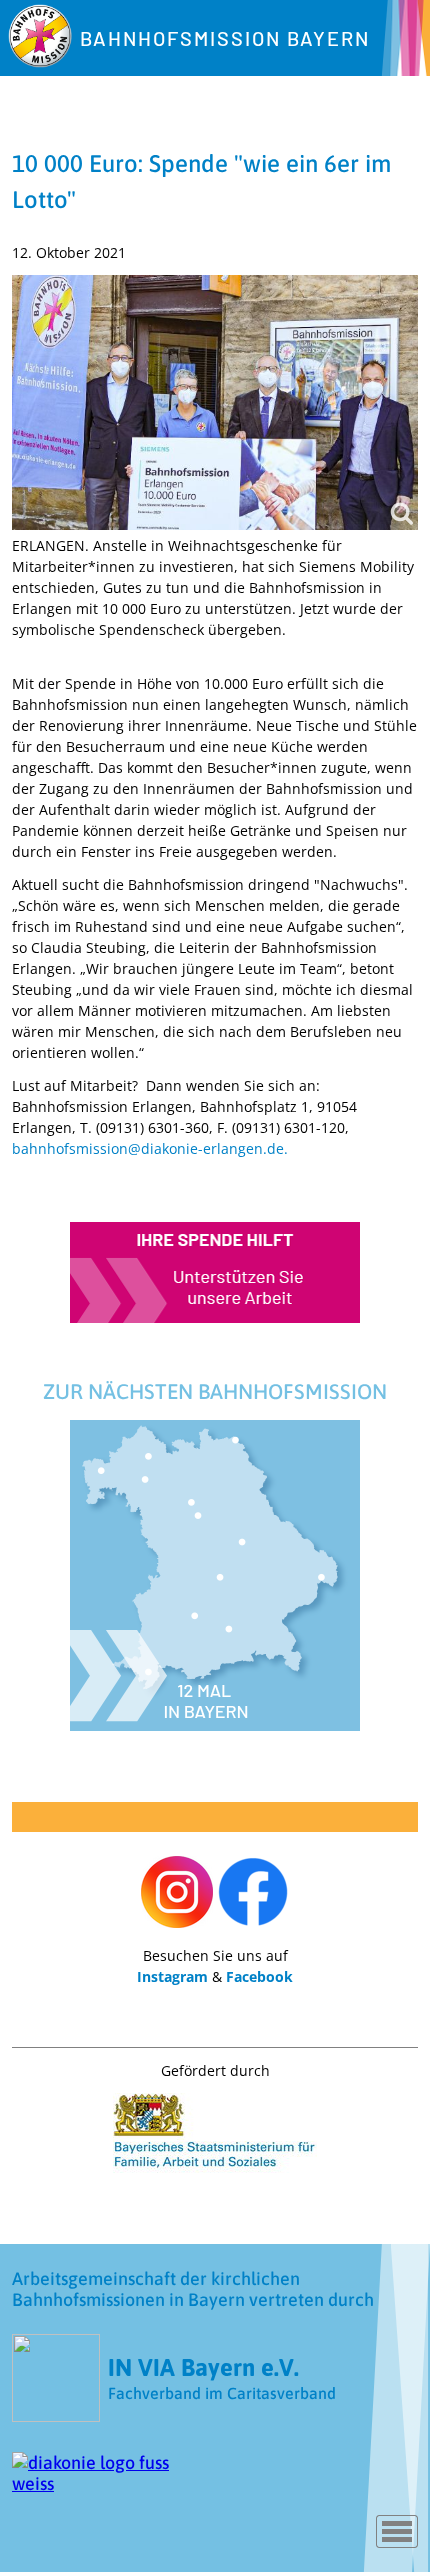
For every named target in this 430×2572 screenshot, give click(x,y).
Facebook (259, 1976)
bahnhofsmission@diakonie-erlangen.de (148, 1148)
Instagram (172, 1976)
